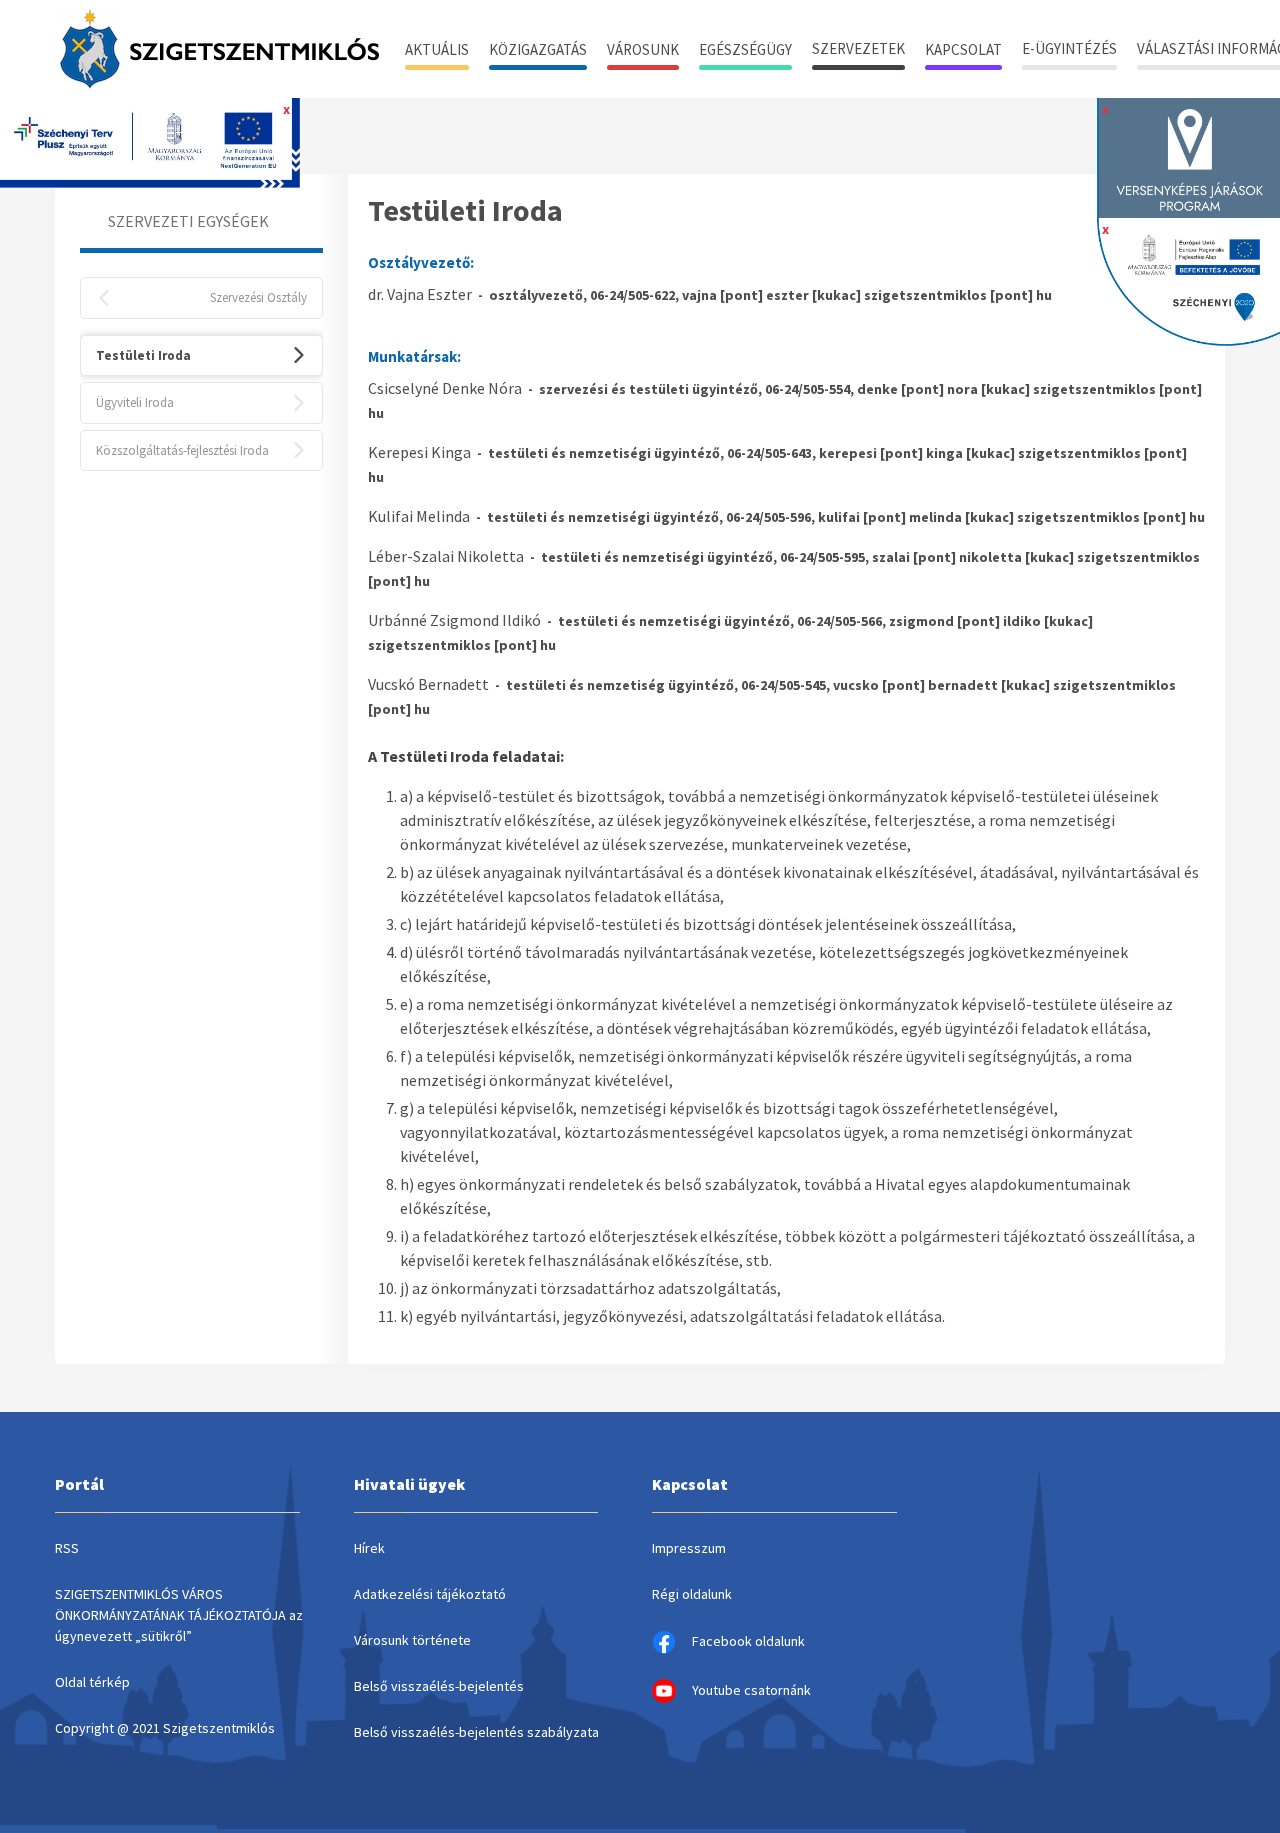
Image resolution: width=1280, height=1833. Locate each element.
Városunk (643, 49)
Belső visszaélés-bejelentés (439, 1686)
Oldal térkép (92, 1682)
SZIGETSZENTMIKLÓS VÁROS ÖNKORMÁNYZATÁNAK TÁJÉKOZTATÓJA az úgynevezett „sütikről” (179, 1615)
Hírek (369, 1548)
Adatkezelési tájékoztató (430, 1594)
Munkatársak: (414, 356)
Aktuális (437, 49)
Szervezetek (858, 48)
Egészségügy (745, 49)
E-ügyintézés (1069, 48)
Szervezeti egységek (188, 221)
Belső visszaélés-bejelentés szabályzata (476, 1732)
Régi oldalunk (692, 1594)
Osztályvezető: (421, 262)
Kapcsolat (963, 49)
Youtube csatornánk (751, 1690)
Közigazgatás (538, 49)
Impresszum (689, 1548)
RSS (67, 1548)
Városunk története (412, 1640)
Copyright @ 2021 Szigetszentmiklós (165, 1728)
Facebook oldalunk (748, 1641)
